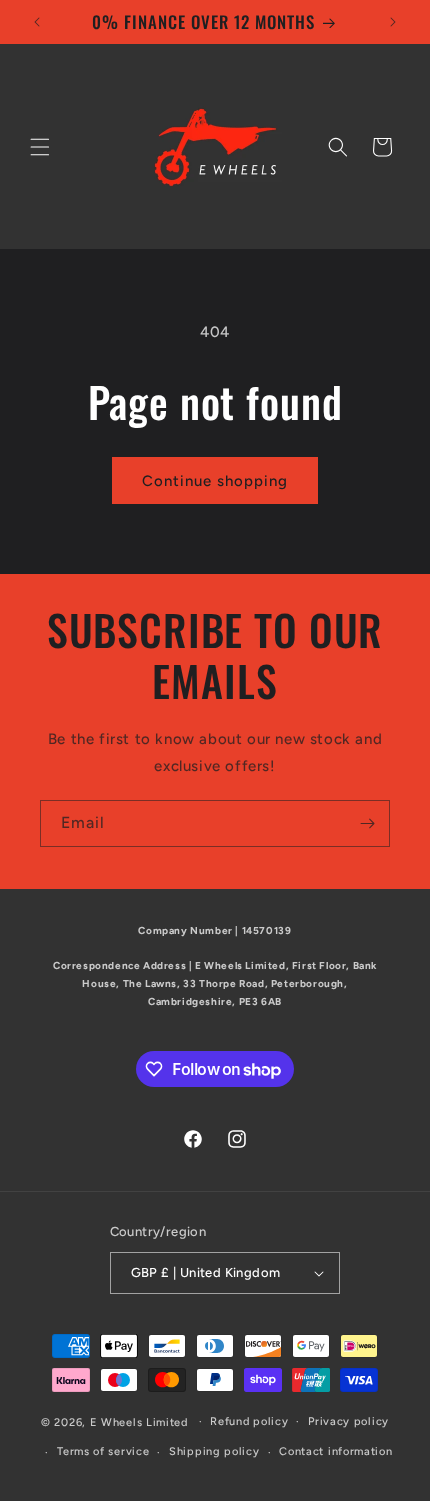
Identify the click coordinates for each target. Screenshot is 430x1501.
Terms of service (103, 1451)
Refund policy (249, 1421)
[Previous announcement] (37, 22)
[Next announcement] (393, 22)
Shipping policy (214, 1451)
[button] (40, 147)
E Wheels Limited (139, 1421)
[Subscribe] (367, 823)
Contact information (335, 1451)
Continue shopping (215, 481)
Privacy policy (348, 1421)
